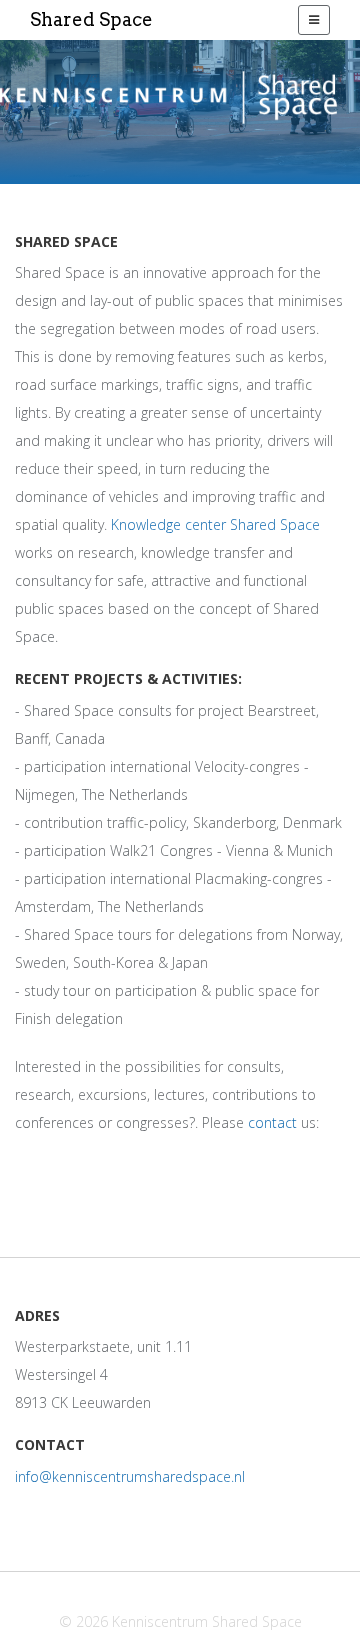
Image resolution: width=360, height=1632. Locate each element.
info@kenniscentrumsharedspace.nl (130, 1476)
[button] (314, 20)
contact (272, 1122)
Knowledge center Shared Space (215, 524)
